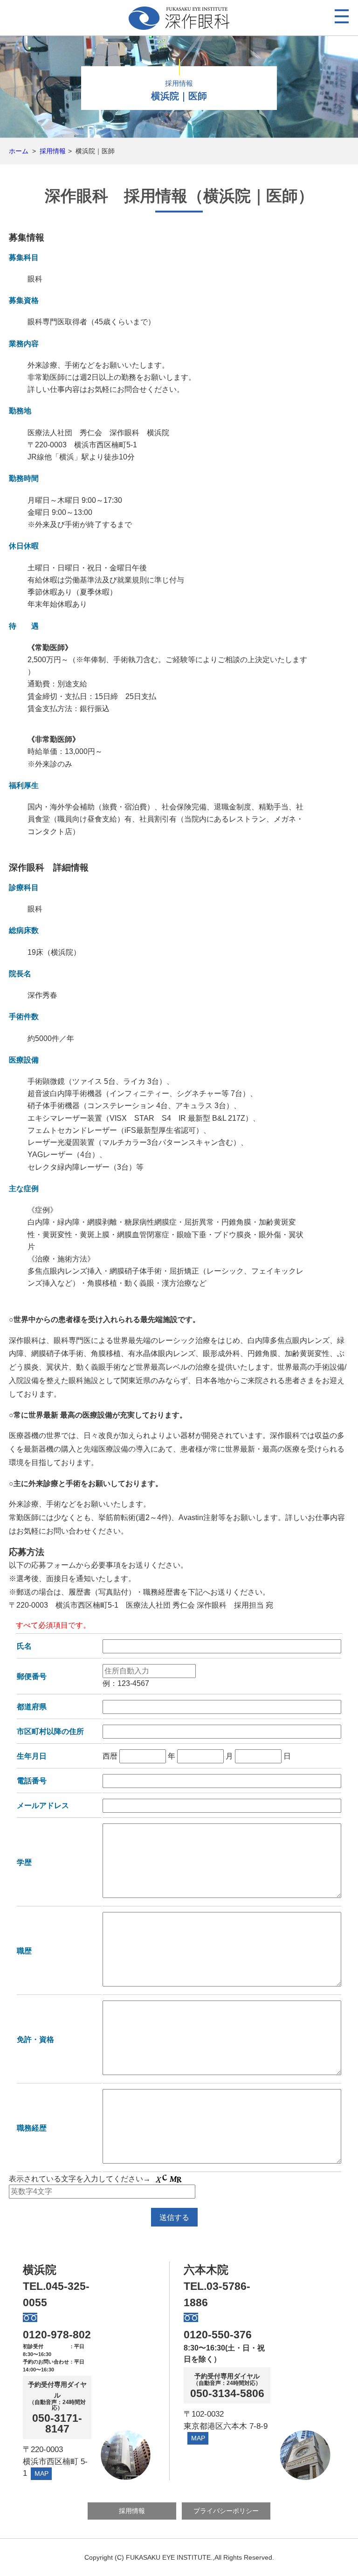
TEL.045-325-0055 (56, 2294)
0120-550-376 (218, 2335)
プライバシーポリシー (226, 2511)
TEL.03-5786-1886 (217, 2294)
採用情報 (53, 151)
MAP (41, 2473)
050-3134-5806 (227, 2394)
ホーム (19, 151)
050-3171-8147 (57, 2424)
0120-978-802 (57, 2335)
